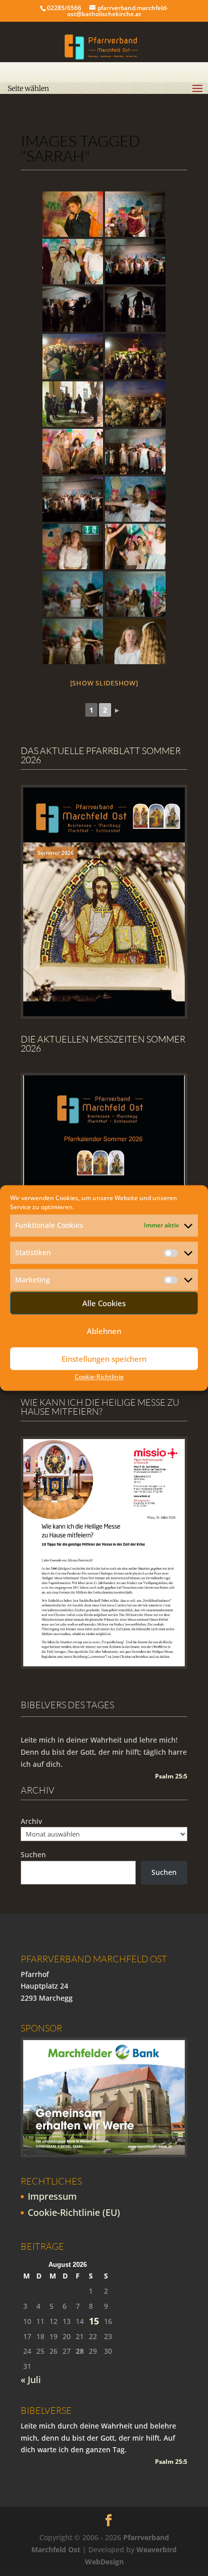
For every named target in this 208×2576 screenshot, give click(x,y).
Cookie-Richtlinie (99, 1377)
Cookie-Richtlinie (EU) (74, 2212)
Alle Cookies (104, 1303)
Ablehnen (104, 1331)
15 (94, 2321)
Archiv (31, 1821)
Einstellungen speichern (104, 1359)
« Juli (31, 2380)
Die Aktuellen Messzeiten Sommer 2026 (103, 1044)
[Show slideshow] (104, 683)
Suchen (33, 1854)
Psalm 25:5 (171, 1776)
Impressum (52, 2196)
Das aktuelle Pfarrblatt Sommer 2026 (101, 755)
